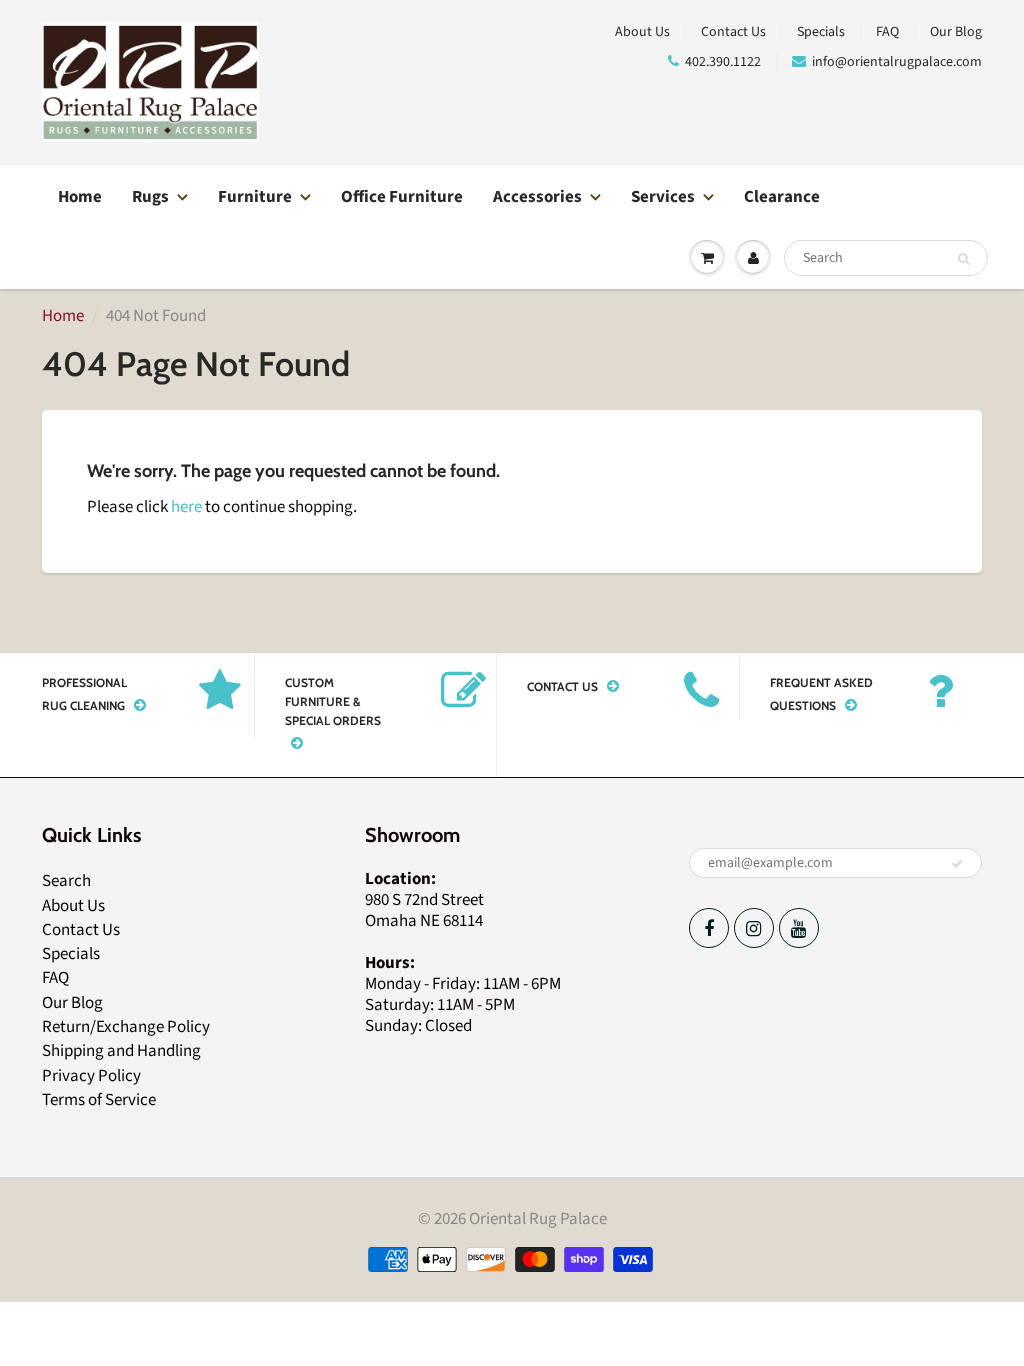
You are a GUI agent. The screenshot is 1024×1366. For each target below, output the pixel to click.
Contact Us (733, 32)
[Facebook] (709, 928)
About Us (642, 32)
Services (663, 197)
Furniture (255, 197)
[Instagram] (754, 928)
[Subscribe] (957, 864)
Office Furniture (402, 197)
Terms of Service (99, 1100)
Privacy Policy (91, 1076)
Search (66, 881)
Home (80, 197)
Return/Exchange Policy (126, 1027)
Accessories (537, 197)
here (186, 507)
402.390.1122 (723, 62)
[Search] (963, 259)
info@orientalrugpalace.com (897, 62)
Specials (821, 32)
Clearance (782, 197)
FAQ (887, 32)
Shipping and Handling (121, 1051)
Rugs (150, 197)
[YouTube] (799, 928)
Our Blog (956, 32)
